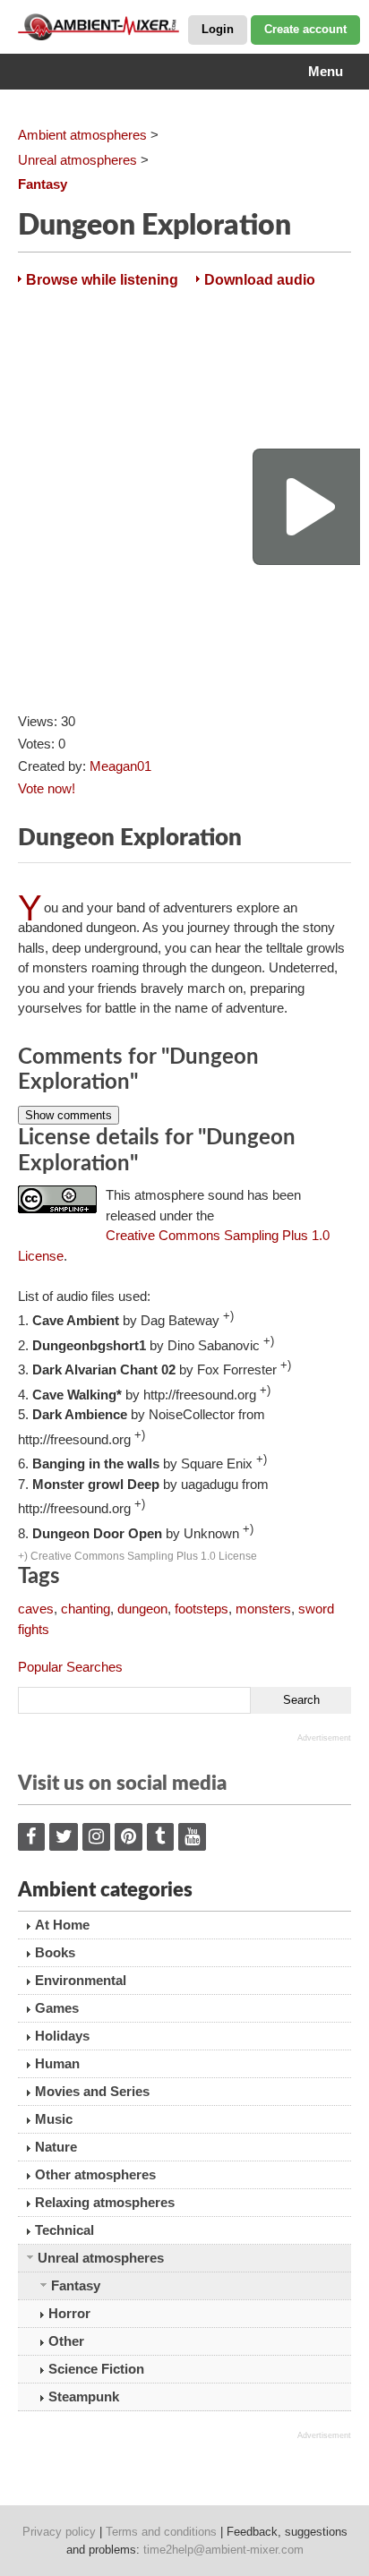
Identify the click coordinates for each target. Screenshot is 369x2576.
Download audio (260, 280)
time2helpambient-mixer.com (223, 2550)
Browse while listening (102, 280)
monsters (263, 1609)
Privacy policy (59, 2532)
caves (36, 1609)
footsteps (202, 1609)
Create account (305, 29)
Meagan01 (120, 766)
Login (218, 29)
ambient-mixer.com (107, 27)
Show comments (69, 1115)
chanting (86, 1609)
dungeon (142, 1609)
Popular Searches (70, 1667)
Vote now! (47, 788)
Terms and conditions (161, 2532)
